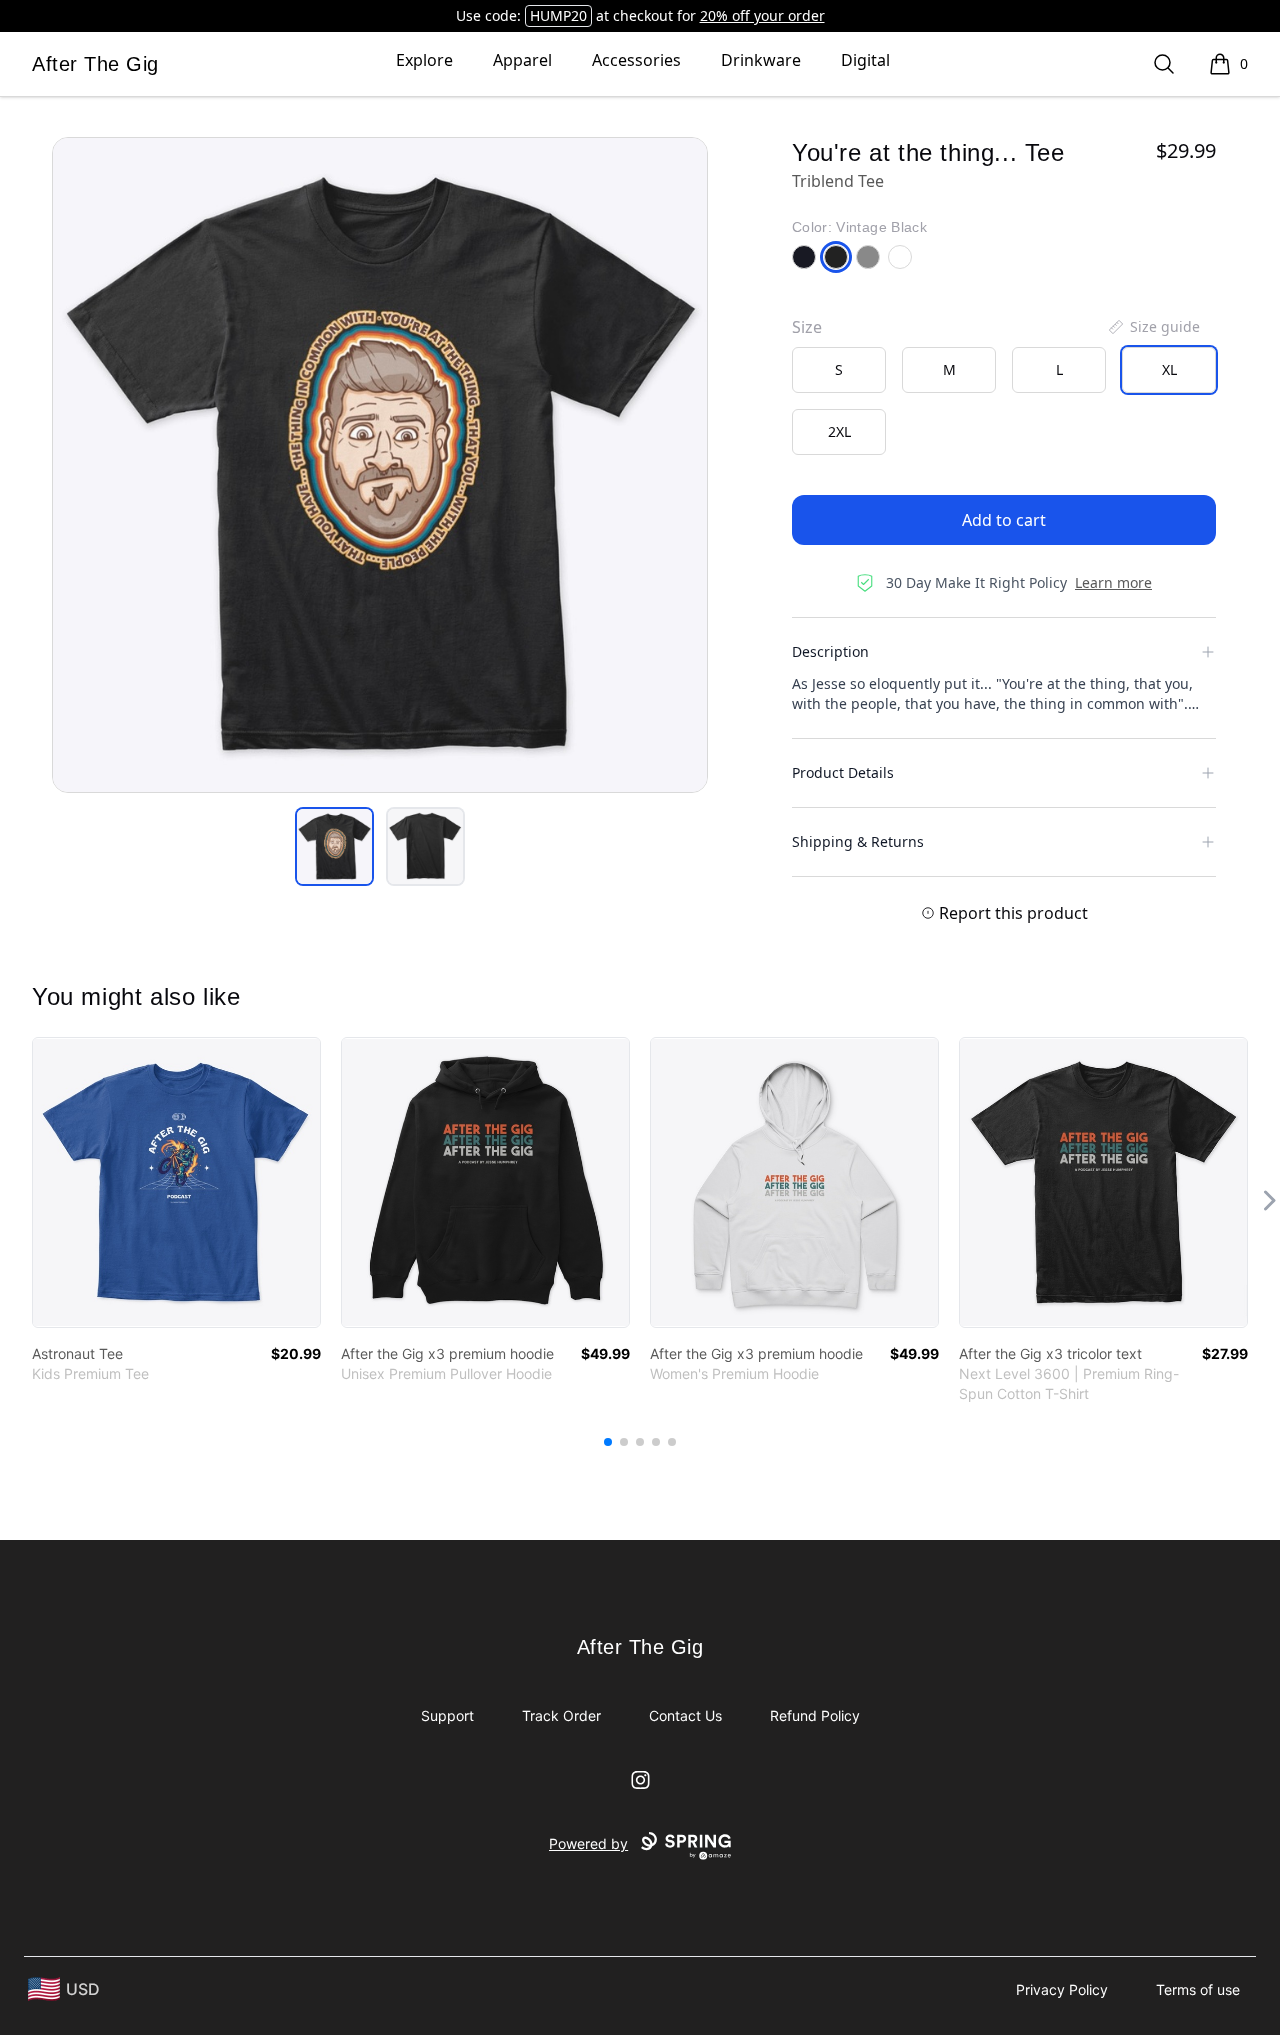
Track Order (561, 1715)
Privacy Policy (1062, 1989)
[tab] (334, 846)
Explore (424, 60)
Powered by (588, 1843)
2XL (839, 431)
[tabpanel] (380, 465)
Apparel (522, 60)
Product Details (843, 772)
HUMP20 (558, 15)
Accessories (636, 60)
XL (1169, 369)
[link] (176, 1182)
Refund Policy (815, 1715)
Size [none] (807, 327)
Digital (865, 60)
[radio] (839, 370)
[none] (1153, 327)
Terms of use (1198, 1989)
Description (830, 651)
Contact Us (685, 1715)
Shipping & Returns (858, 841)
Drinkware (761, 60)
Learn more (1113, 582)
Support (447, 1715)
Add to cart (1004, 520)
